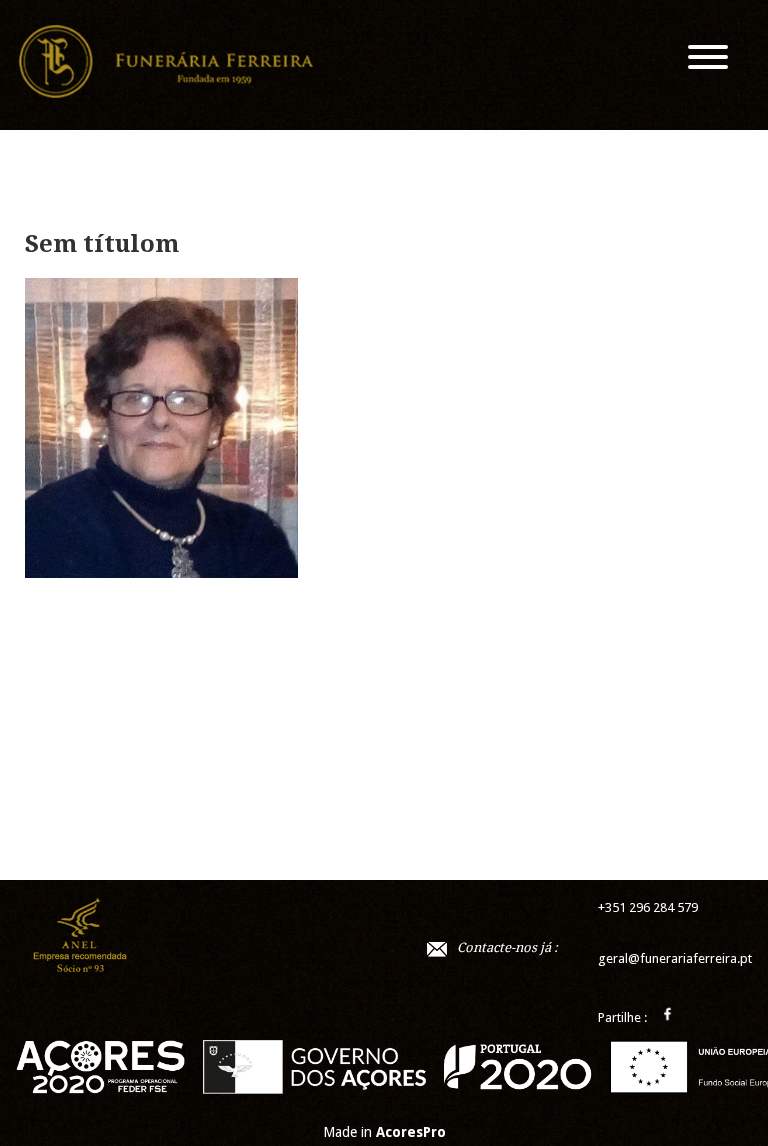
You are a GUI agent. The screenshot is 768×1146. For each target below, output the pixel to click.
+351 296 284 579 (648, 907)
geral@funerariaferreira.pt (675, 958)
